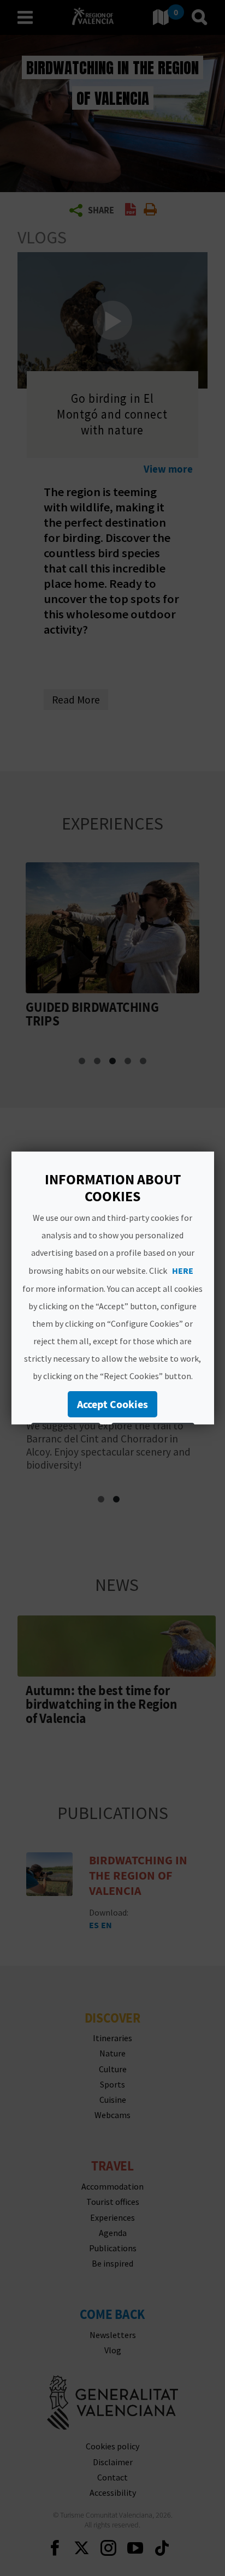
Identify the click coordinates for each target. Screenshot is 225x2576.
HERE (183, 1271)
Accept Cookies (112, 1404)
